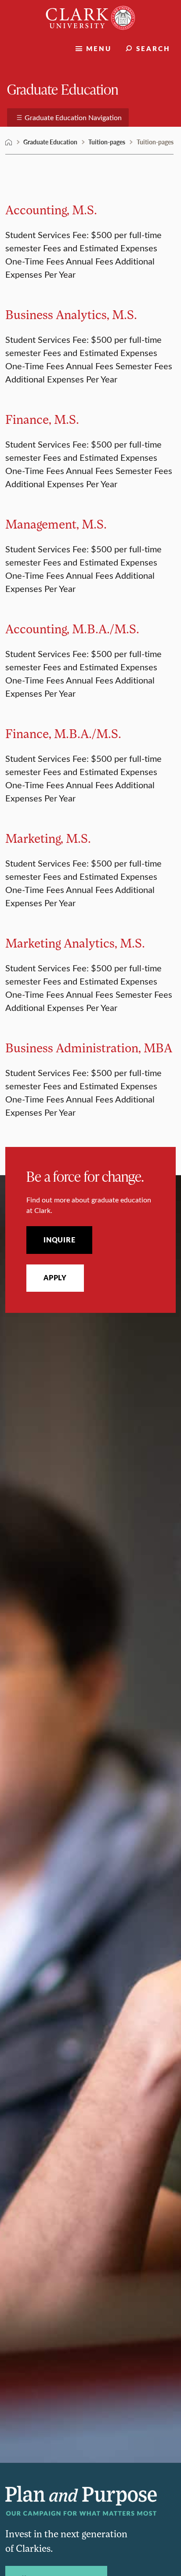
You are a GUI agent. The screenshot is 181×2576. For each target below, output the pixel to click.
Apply (55, 1278)
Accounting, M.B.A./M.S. (72, 628)
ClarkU (9, 142)
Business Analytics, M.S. (71, 314)
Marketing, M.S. (48, 838)
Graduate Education (63, 89)
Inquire (59, 1240)
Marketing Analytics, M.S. (75, 943)
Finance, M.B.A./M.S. (63, 733)
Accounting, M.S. (51, 209)
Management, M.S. (56, 524)
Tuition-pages (107, 142)
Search (153, 48)
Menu (99, 48)
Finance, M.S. (42, 419)
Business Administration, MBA (89, 1047)
